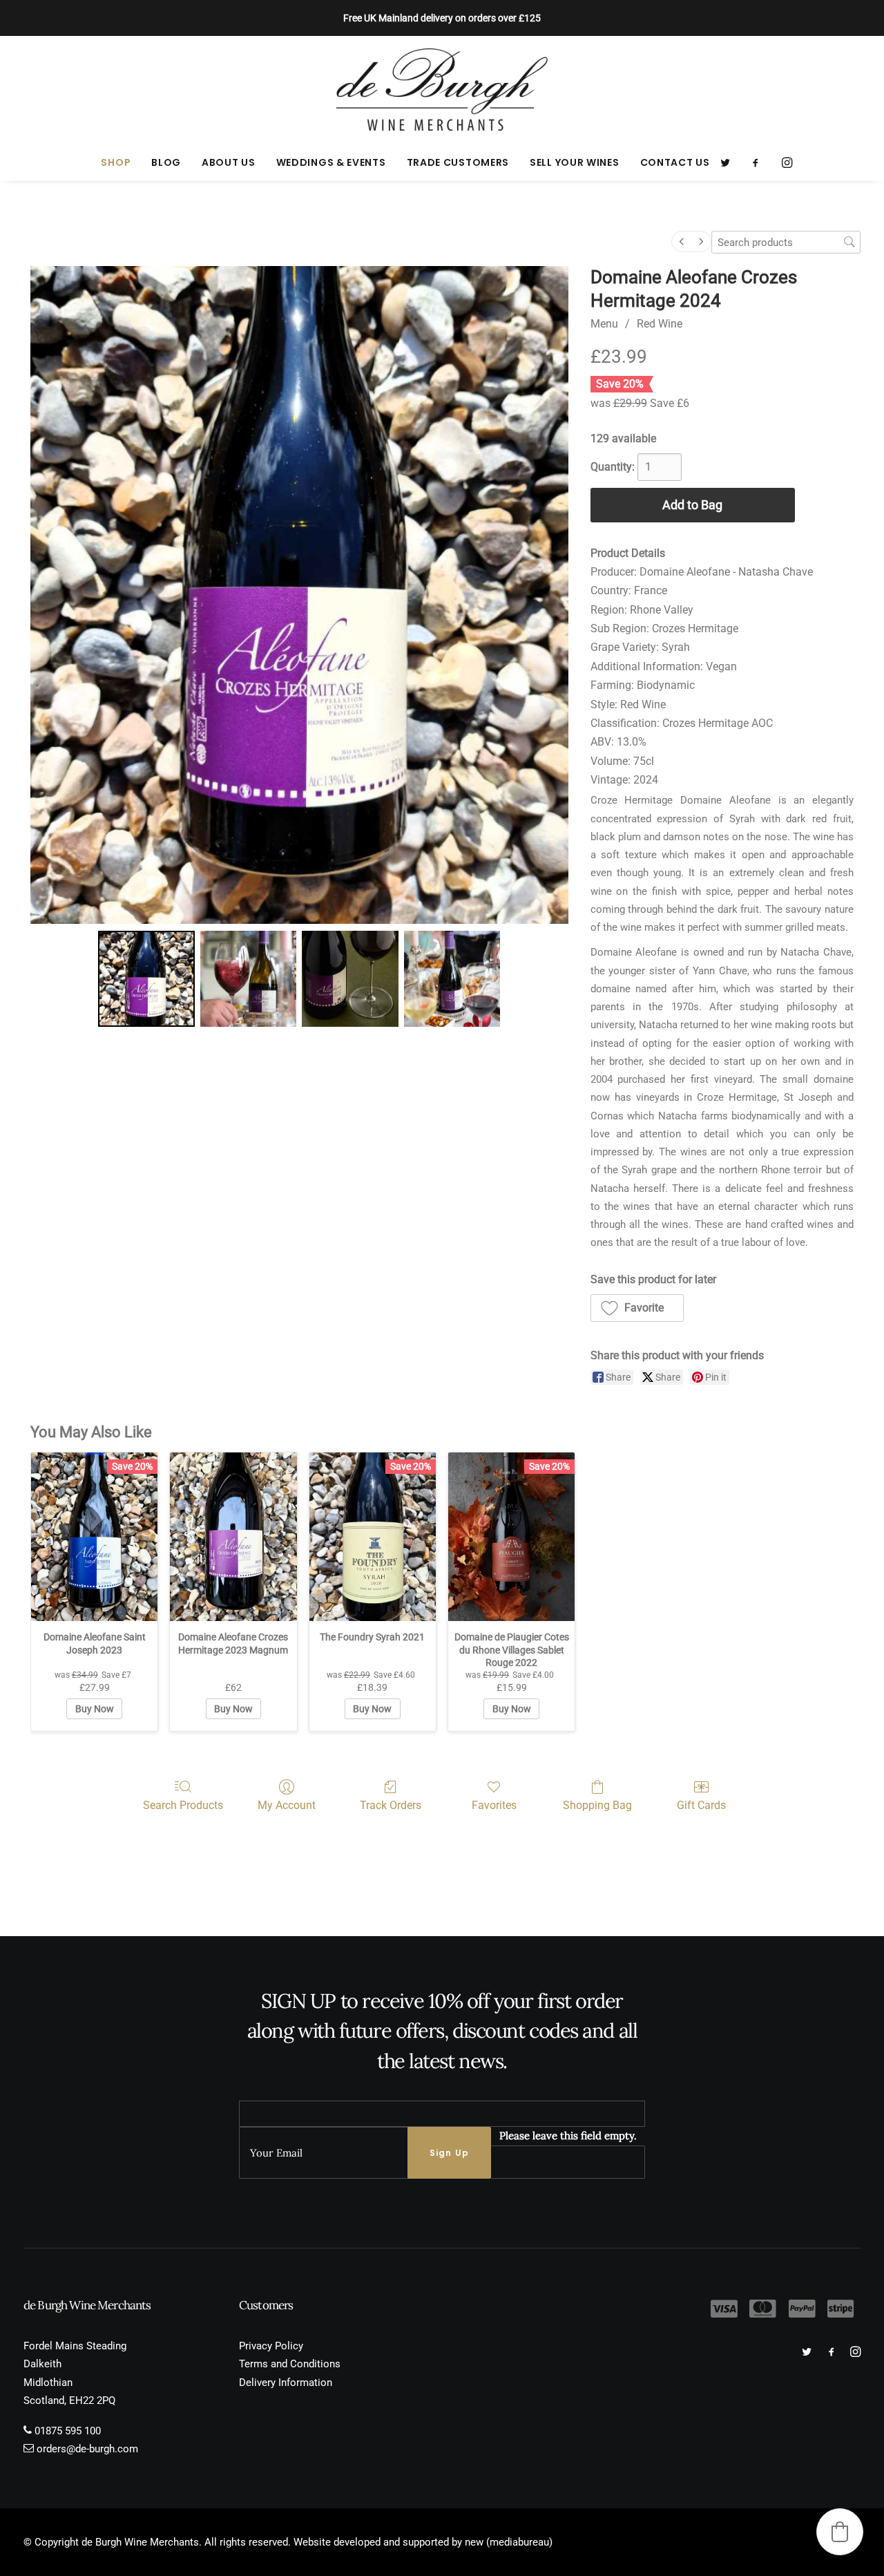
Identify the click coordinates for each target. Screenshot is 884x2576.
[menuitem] (116, 162)
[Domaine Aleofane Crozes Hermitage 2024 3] (452, 979)
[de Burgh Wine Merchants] (442, 90)
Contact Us (675, 162)
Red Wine (660, 324)
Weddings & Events (331, 162)
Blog (166, 162)
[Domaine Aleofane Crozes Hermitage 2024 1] (248, 979)
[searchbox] (786, 242)
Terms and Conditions (290, 2364)
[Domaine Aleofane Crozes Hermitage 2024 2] (350, 979)
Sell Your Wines (575, 162)
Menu (604, 324)
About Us (229, 162)
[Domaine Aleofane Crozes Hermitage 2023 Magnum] (233, 1537)
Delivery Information (286, 2383)
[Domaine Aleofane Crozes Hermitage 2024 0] (146, 979)
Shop (116, 162)
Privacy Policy (271, 2346)
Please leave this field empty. (568, 2135)
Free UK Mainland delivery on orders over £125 (442, 18)
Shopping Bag (597, 1805)
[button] (730, 162)
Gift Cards (701, 1805)
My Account (287, 1805)
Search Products (183, 1805)
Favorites (494, 1805)
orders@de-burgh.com (87, 2449)
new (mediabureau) (509, 2542)
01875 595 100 (68, 2431)
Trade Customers (458, 162)
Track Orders (391, 1805)
